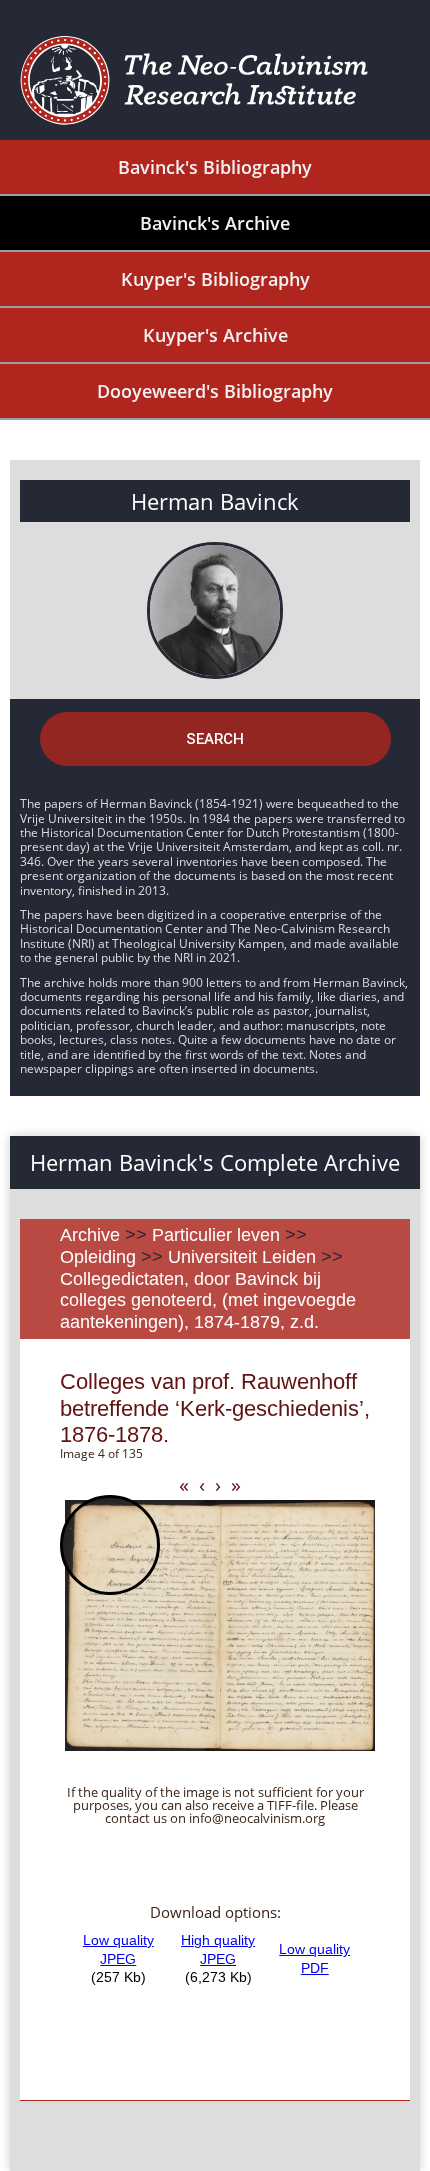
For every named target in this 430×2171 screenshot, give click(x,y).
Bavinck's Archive (215, 223)
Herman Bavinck (215, 501)
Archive (90, 1235)
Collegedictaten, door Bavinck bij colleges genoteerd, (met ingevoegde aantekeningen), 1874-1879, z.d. (208, 1300)
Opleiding (98, 1257)
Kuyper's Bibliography (215, 279)
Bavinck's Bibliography (215, 167)
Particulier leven (216, 1235)
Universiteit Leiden (242, 1257)
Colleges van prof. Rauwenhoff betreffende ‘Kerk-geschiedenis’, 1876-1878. (215, 1408)
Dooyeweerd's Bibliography (215, 391)
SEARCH (215, 739)
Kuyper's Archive (215, 335)
